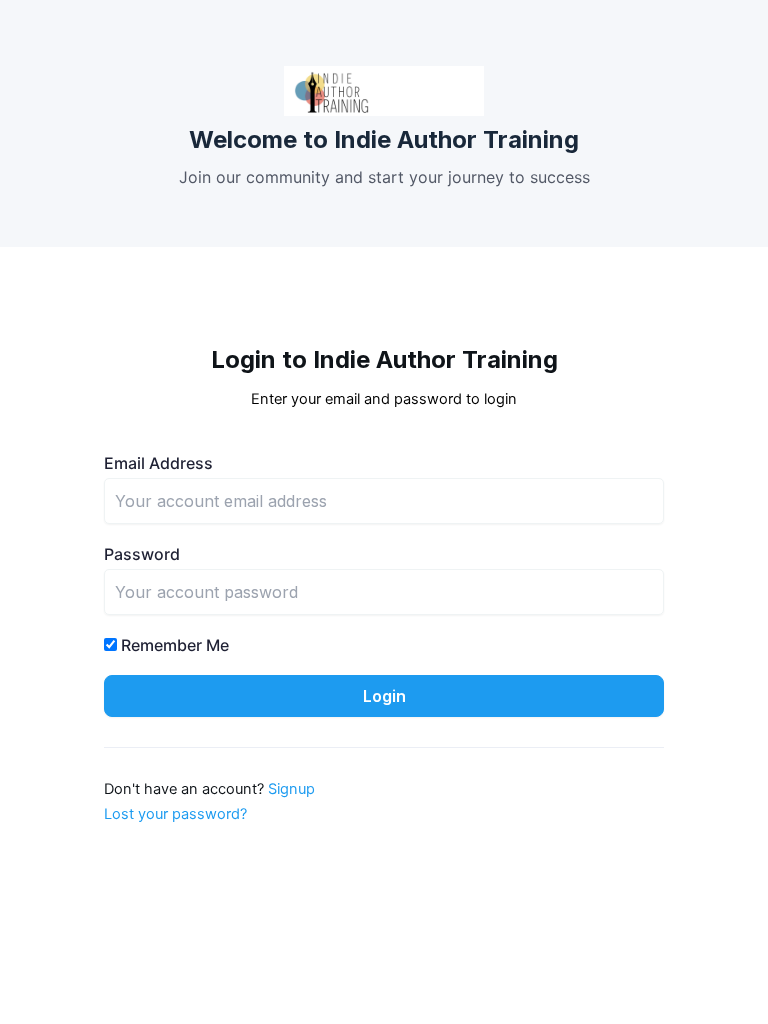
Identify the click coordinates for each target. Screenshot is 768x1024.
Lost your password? (175, 814)
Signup (291, 789)
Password (142, 554)
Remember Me (173, 645)
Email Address (158, 463)
